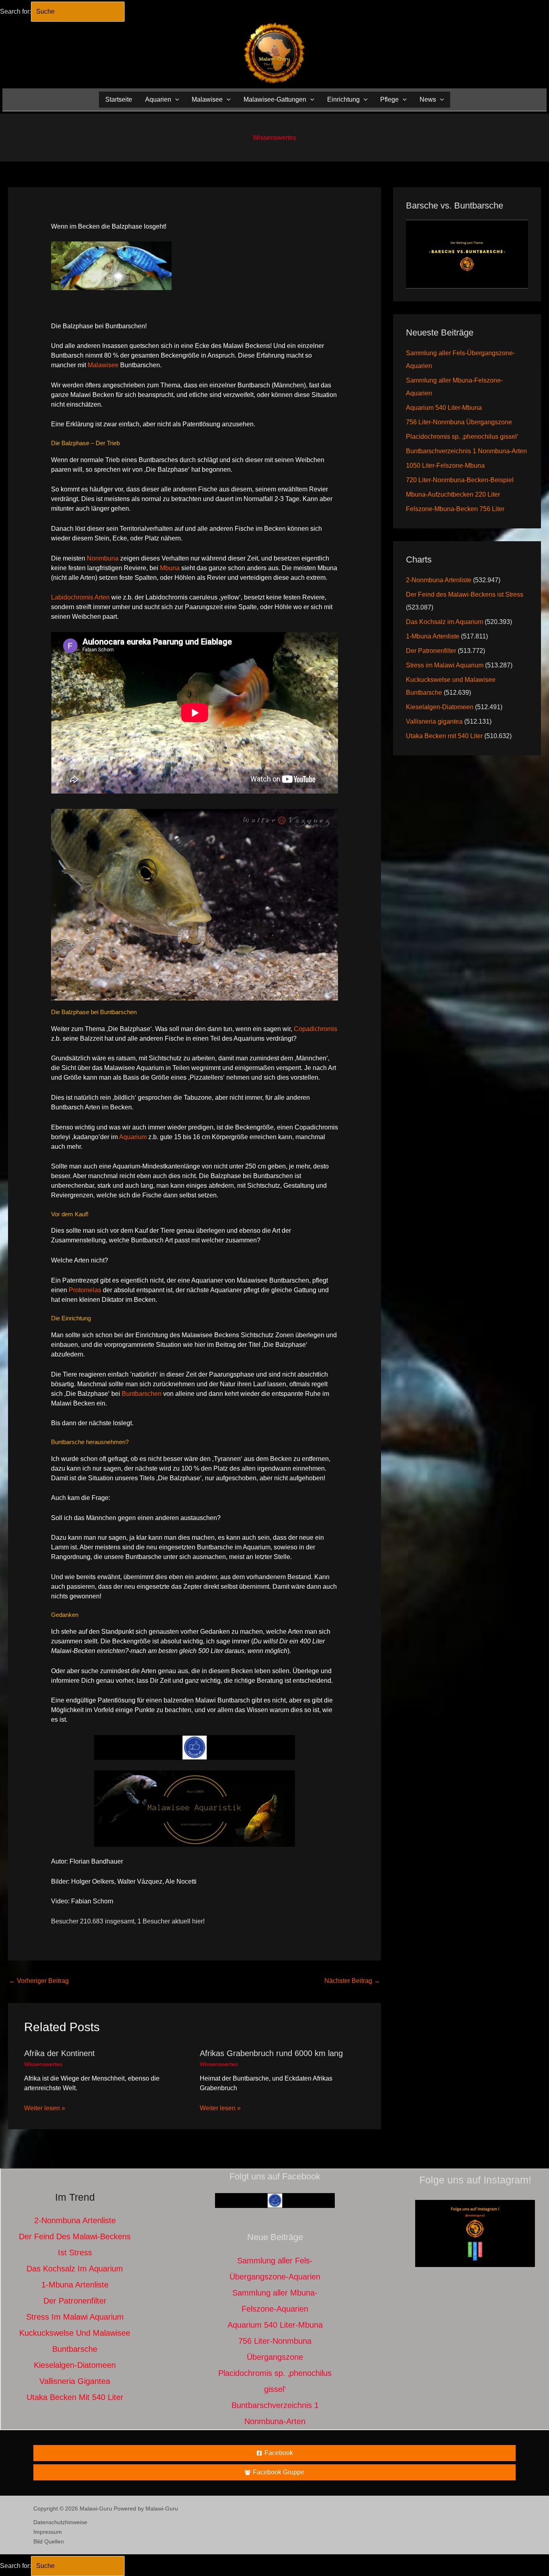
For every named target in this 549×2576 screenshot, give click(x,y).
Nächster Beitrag (352, 1981)
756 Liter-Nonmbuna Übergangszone (459, 422)
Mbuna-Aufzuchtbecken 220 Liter (453, 494)
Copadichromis (315, 1029)
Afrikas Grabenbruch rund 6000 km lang (271, 2053)
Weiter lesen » (45, 2108)
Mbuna (170, 568)
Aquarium (133, 1137)
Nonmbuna (103, 558)
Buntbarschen (142, 1394)
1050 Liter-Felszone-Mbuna (445, 465)
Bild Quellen (49, 2541)
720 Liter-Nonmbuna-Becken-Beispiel (460, 480)
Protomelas (85, 1290)
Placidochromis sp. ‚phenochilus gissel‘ (462, 437)
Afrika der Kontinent (59, 2053)
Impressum (48, 2532)
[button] (175, 99)
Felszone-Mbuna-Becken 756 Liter (455, 509)
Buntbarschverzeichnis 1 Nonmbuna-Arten (466, 451)
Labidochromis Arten (80, 597)
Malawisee (103, 365)
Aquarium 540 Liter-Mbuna (444, 408)
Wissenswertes (274, 138)
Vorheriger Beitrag (39, 1981)
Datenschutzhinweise (60, 2522)
